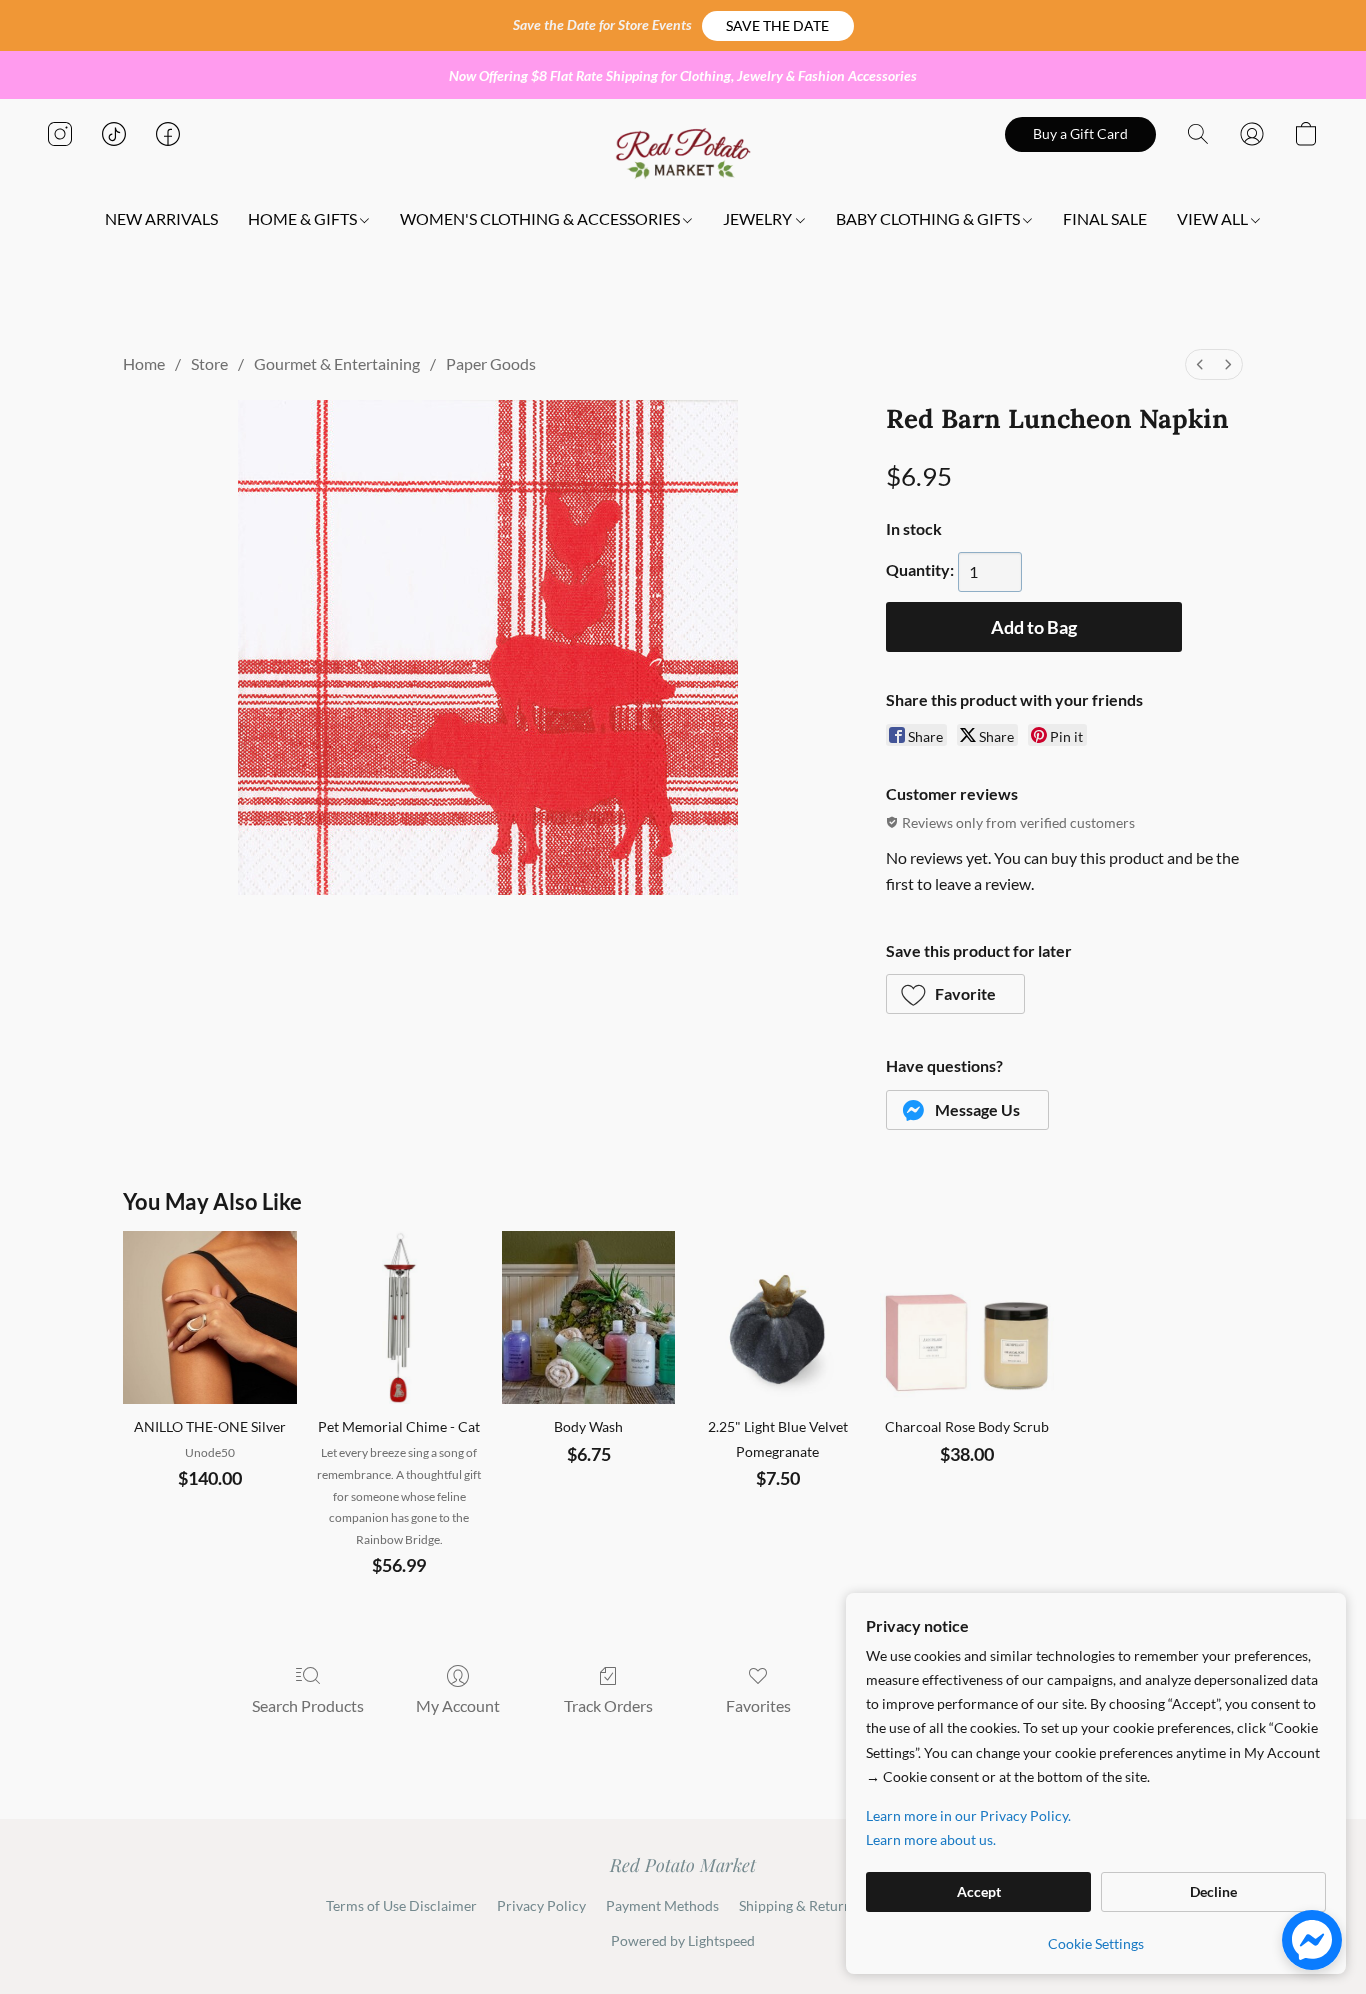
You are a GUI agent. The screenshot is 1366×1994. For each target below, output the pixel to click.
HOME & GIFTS (304, 218)
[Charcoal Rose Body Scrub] (966, 1317)
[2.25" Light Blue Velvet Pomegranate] (777, 1317)
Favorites (758, 1705)
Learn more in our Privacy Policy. (968, 1815)
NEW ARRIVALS (161, 218)
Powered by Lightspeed (683, 1940)
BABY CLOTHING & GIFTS (929, 218)
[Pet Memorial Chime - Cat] (399, 1317)
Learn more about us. (931, 1839)
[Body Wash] (588, 1317)
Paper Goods (491, 363)
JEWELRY (759, 218)
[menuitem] (1200, 364)
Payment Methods (662, 1905)
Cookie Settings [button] (1096, 1943)
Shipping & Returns (798, 1905)
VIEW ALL (1214, 218)
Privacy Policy (541, 1905)
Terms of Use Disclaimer (401, 1905)
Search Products (308, 1705)
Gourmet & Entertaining (337, 363)
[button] (778, 26)
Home (144, 363)
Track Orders (608, 1705)
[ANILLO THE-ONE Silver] (209, 1317)
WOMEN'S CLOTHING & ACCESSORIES (541, 218)
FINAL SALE (1105, 218)
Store (209, 363)
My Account (458, 1705)
